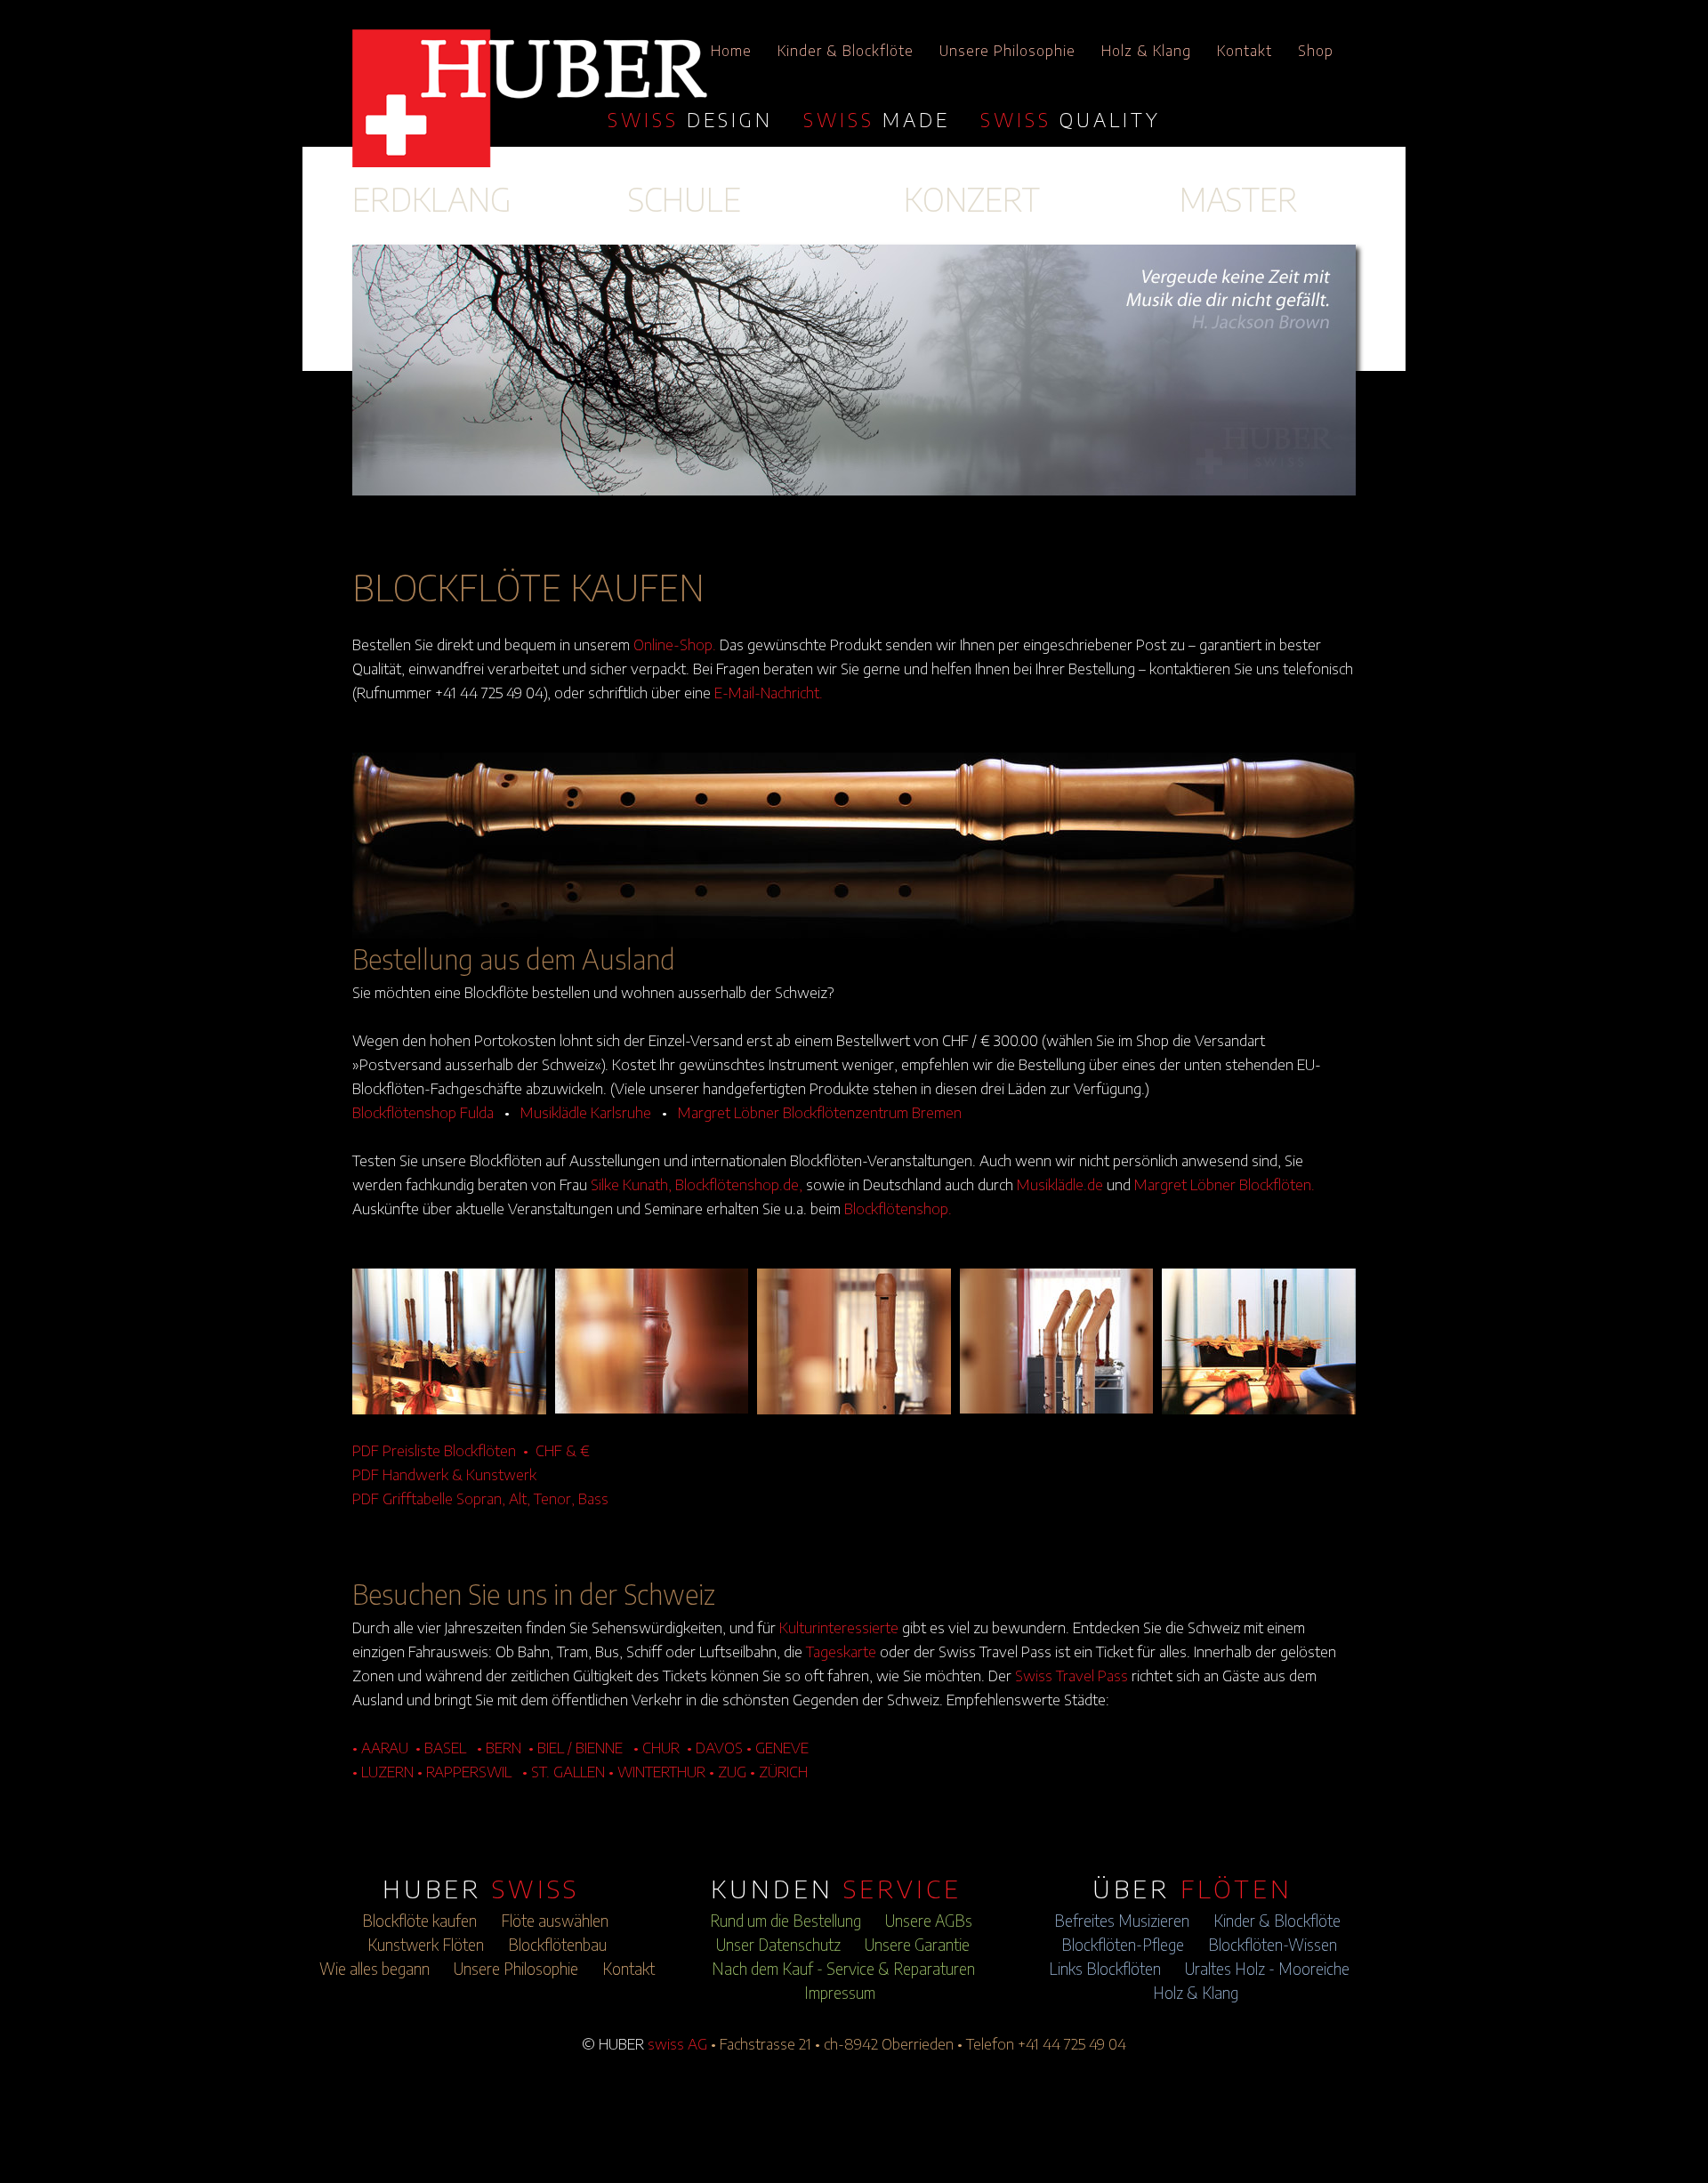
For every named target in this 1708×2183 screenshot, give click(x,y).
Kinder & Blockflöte (846, 51)
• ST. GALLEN (564, 1771)
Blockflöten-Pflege (1123, 1945)
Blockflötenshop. (898, 1208)
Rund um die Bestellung (786, 1921)
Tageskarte (841, 1651)
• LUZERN (383, 1771)
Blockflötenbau (557, 1945)
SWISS (690, 119)
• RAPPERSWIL (464, 1771)
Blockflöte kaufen (419, 1921)
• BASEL (441, 1747)
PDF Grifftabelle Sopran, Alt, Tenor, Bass (480, 1498)
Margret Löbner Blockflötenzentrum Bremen (820, 1112)
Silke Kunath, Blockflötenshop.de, (697, 1184)
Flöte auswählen (555, 1921)
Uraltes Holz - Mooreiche (1267, 1969)
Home (731, 51)
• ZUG (728, 1771)
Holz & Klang (1146, 51)
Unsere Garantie (917, 1945)
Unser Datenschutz (778, 1945)
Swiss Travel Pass (1072, 1675)
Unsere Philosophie (1007, 51)
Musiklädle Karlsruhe (586, 1112)
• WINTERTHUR (657, 1771)
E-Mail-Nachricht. (769, 692)
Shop (1316, 51)
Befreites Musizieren (1122, 1921)
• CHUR (657, 1747)
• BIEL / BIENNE (576, 1747)
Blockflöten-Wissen (1273, 1945)
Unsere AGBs (929, 1921)
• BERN (499, 1747)
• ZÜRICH (779, 1771)
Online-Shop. (675, 644)
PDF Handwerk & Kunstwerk (444, 1474)
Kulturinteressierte (839, 1627)
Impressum (840, 1993)
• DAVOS (715, 1747)
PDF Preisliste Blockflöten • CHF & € (471, 1450)
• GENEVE (777, 1747)
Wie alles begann (375, 1969)
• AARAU (380, 1747)
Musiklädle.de (1060, 1184)
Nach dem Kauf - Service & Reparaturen (843, 1969)
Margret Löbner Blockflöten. (1225, 1184)
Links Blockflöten (1105, 1969)
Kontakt (1245, 51)
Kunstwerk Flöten (426, 1945)
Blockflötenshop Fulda (423, 1112)
